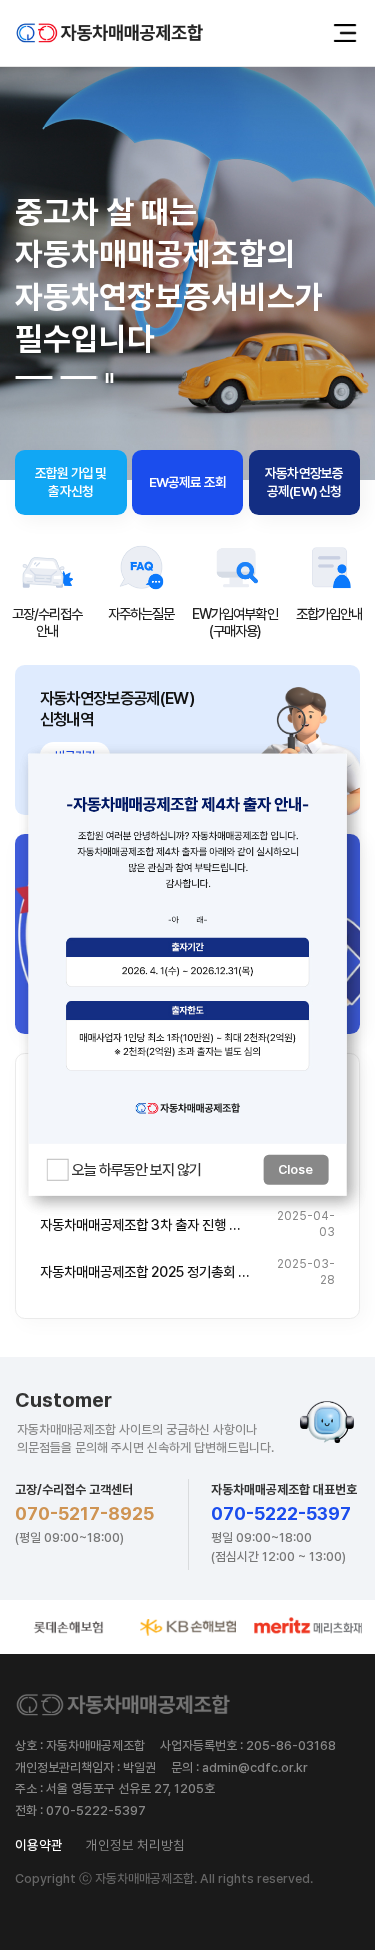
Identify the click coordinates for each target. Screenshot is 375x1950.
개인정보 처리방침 (135, 1845)
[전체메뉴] (345, 33)
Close (295, 1169)
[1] (34, 377)
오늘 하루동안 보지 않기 (136, 1170)
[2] (79, 377)
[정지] (109, 378)
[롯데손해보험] (68, 1627)
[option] (47, 590)
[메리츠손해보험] (308, 1627)
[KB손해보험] (188, 1627)
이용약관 (39, 1845)
